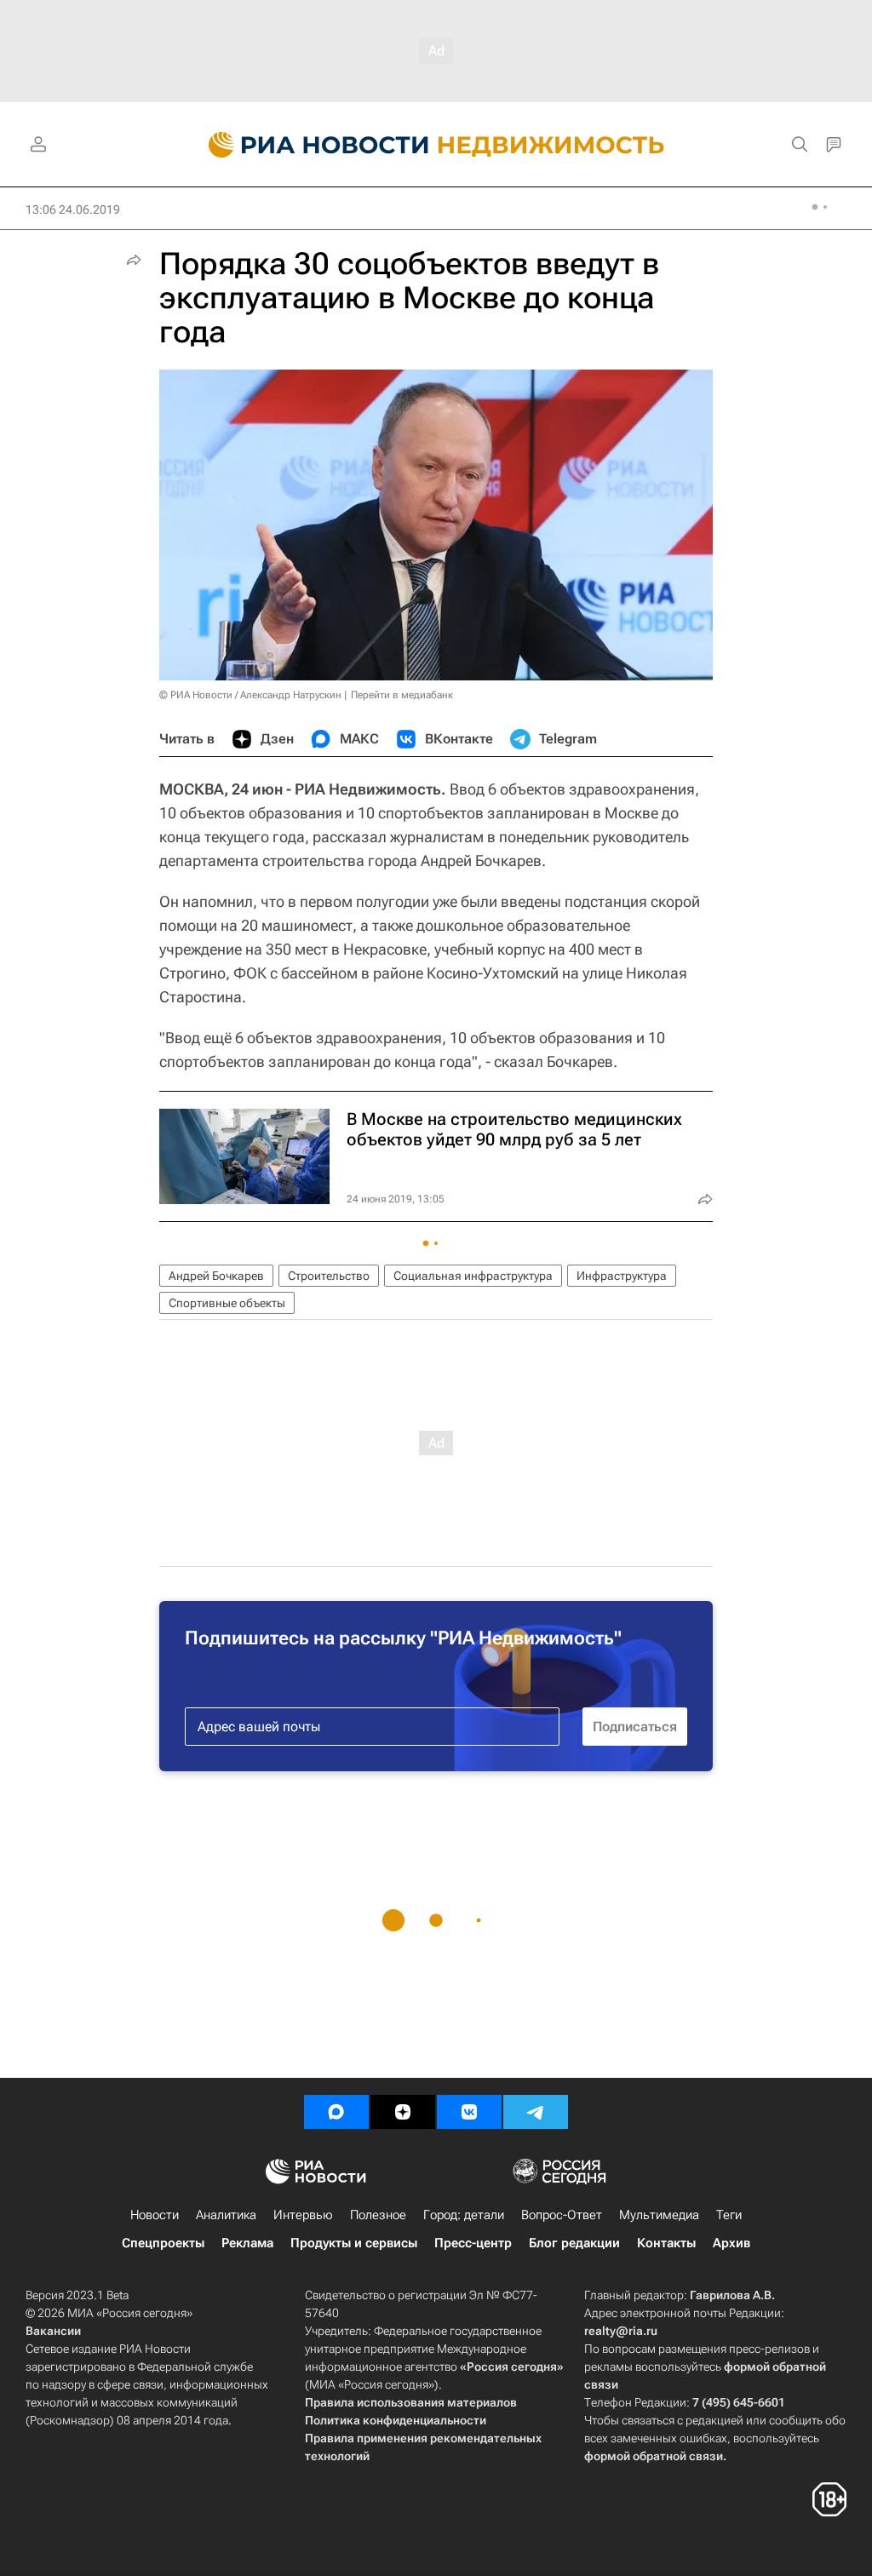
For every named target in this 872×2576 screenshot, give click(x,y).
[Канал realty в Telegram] (536, 2112)
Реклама (247, 2243)
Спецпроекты (163, 2243)
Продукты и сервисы (354, 2243)
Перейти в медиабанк (402, 695)
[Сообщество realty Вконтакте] (469, 2112)
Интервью (303, 2215)
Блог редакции (574, 2243)
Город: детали (464, 2215)
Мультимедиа (659, 2215)
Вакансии (53, 2331)
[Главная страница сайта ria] (309, 145)
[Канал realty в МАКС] (336, 2112)
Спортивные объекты (227, 1303)
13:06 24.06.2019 (73, 209)
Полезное (378, 2215)
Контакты (666, 2243)
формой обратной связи (654, 2456)
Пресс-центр (473, 2243)
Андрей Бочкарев (216, 1276)
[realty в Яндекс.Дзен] (403, 2112)
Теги (729, 2215)
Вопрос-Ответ (562, 2215)
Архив (731, 2243)
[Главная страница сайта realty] (436, 145)
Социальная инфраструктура (473, 1276)
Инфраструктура (622, 1276)
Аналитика (226, 2215)
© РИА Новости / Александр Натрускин (250, 695)
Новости (155, 2215)
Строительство (329, 1276)
